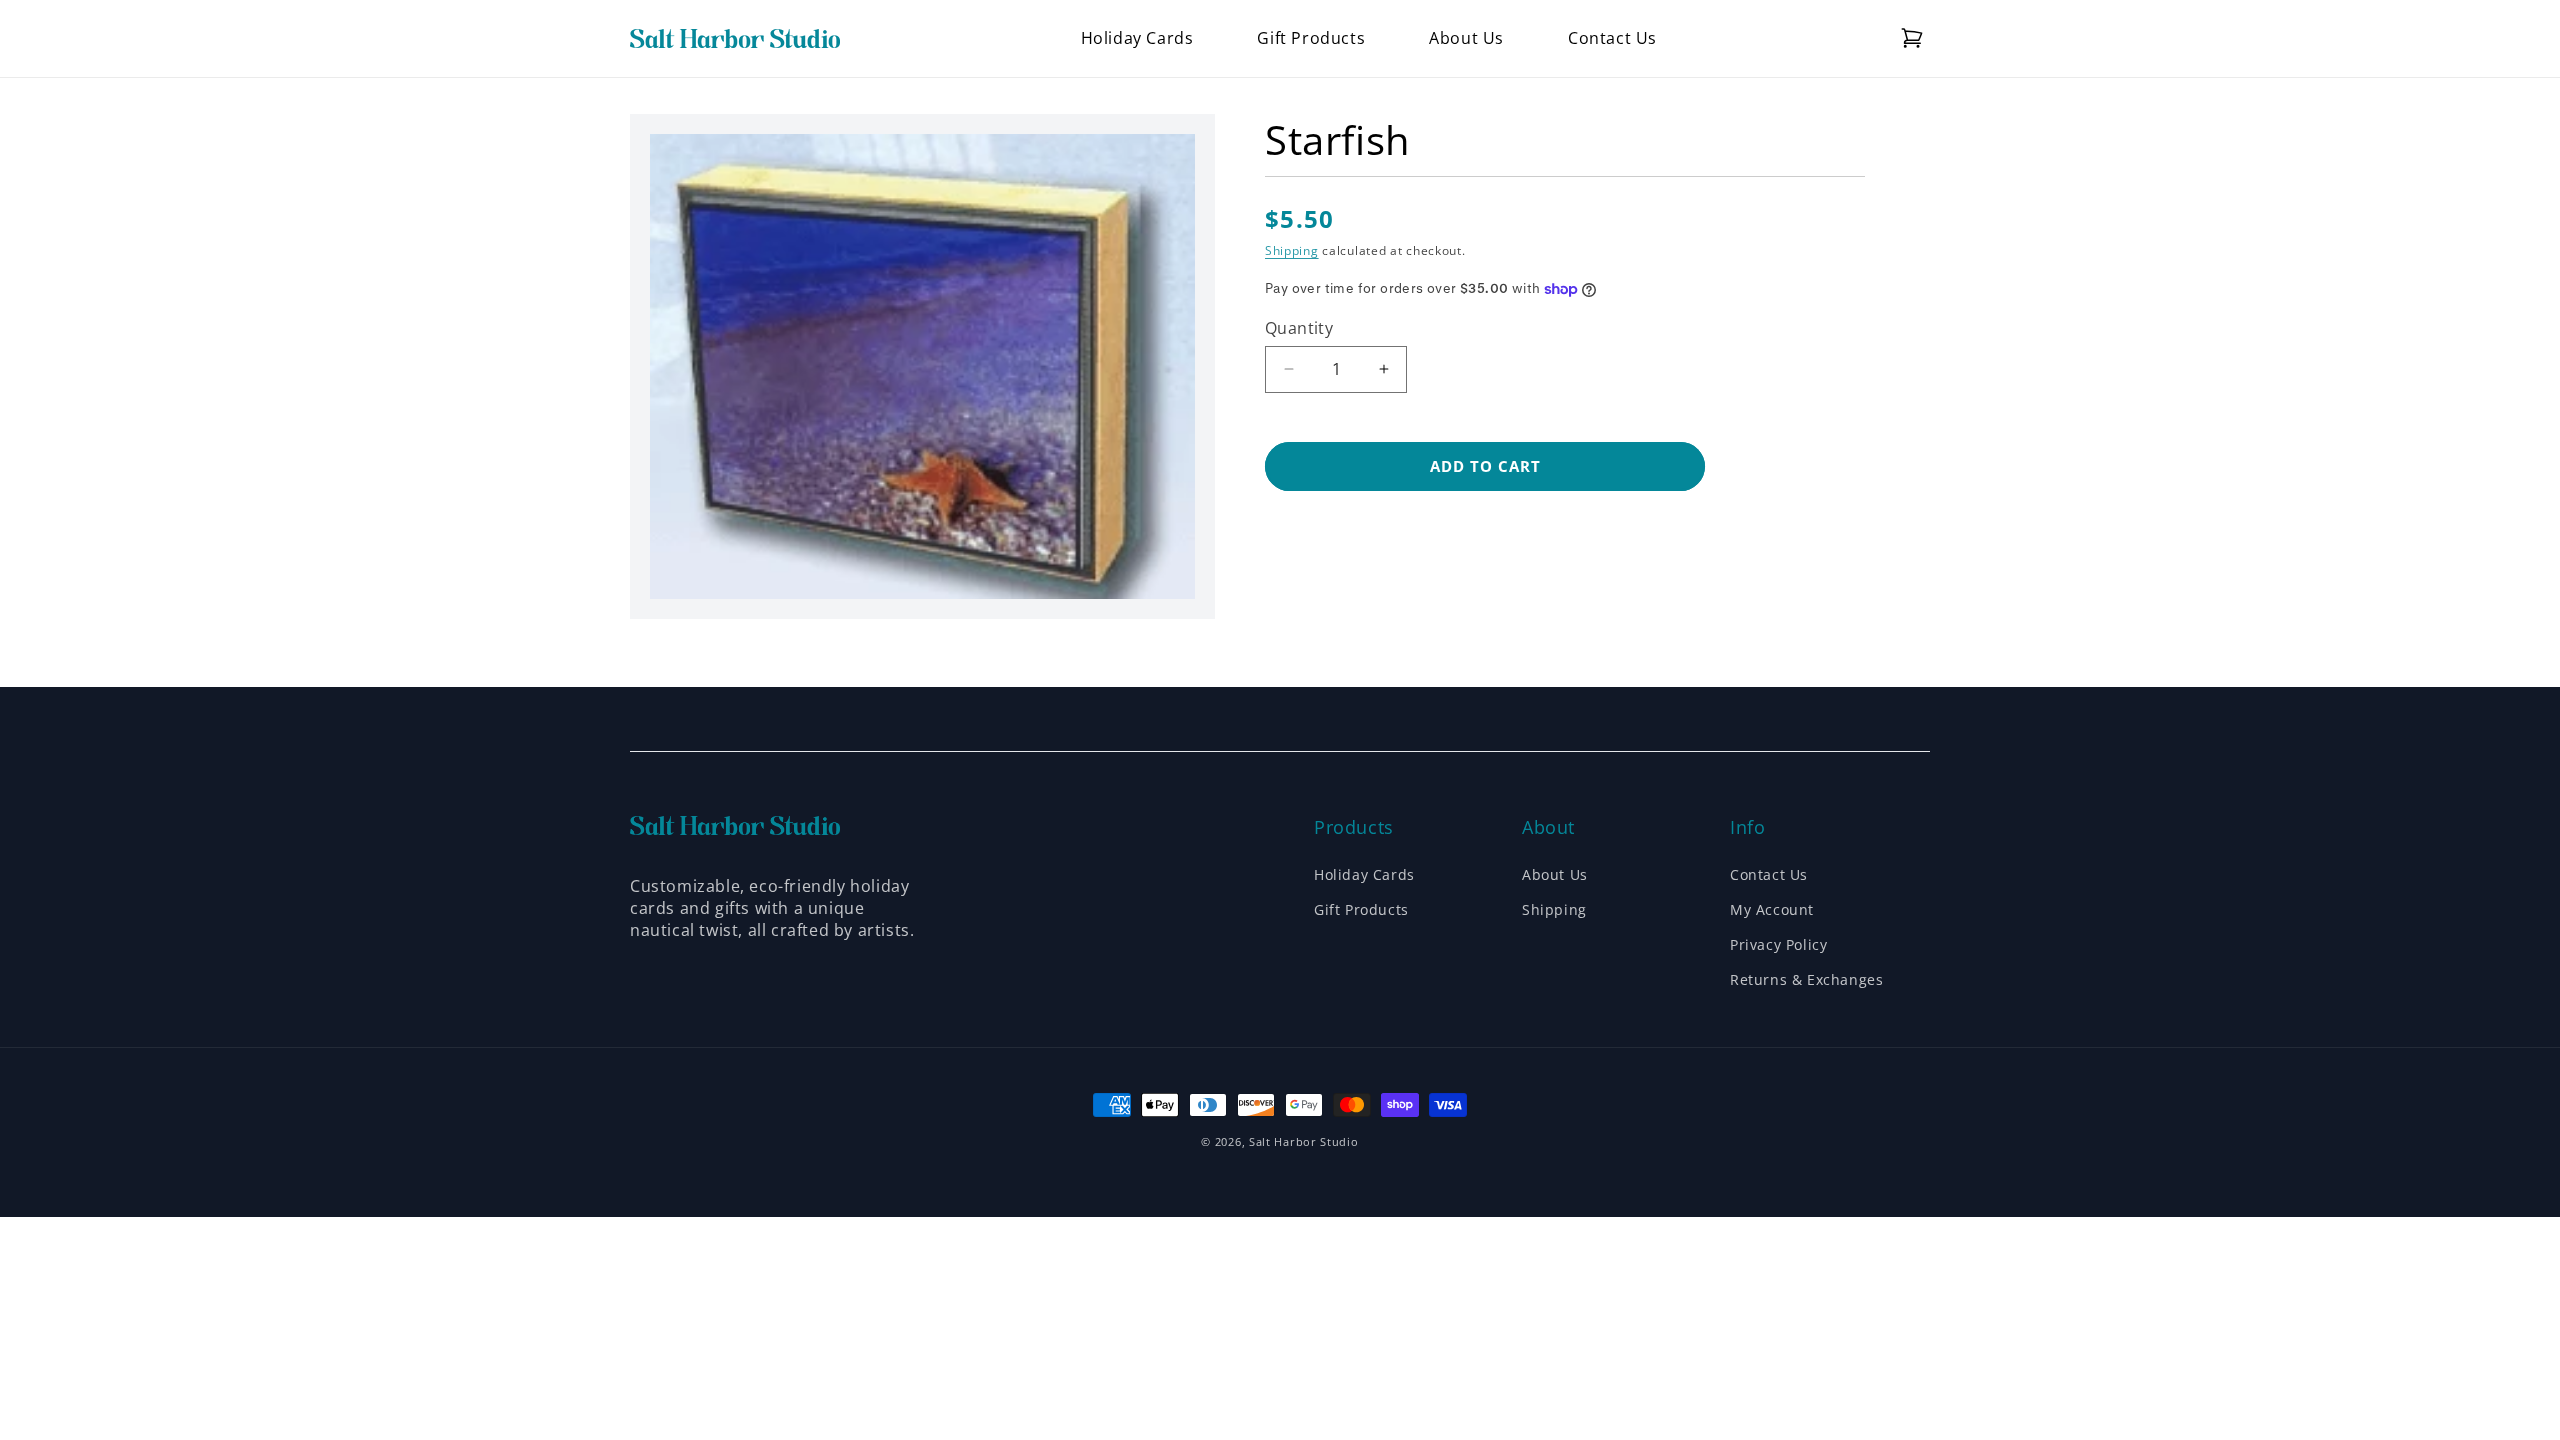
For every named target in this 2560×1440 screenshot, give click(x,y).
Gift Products (1361, 909)
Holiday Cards (1364, 874)
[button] (1912, 38)
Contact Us (1769, 874)
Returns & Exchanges (1806, 979)
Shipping (1292, 250)
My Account (1772, 909)
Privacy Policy (1778, 944)
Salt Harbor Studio (1304, 1141)
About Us (1555, 874)
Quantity (1299, 328)
